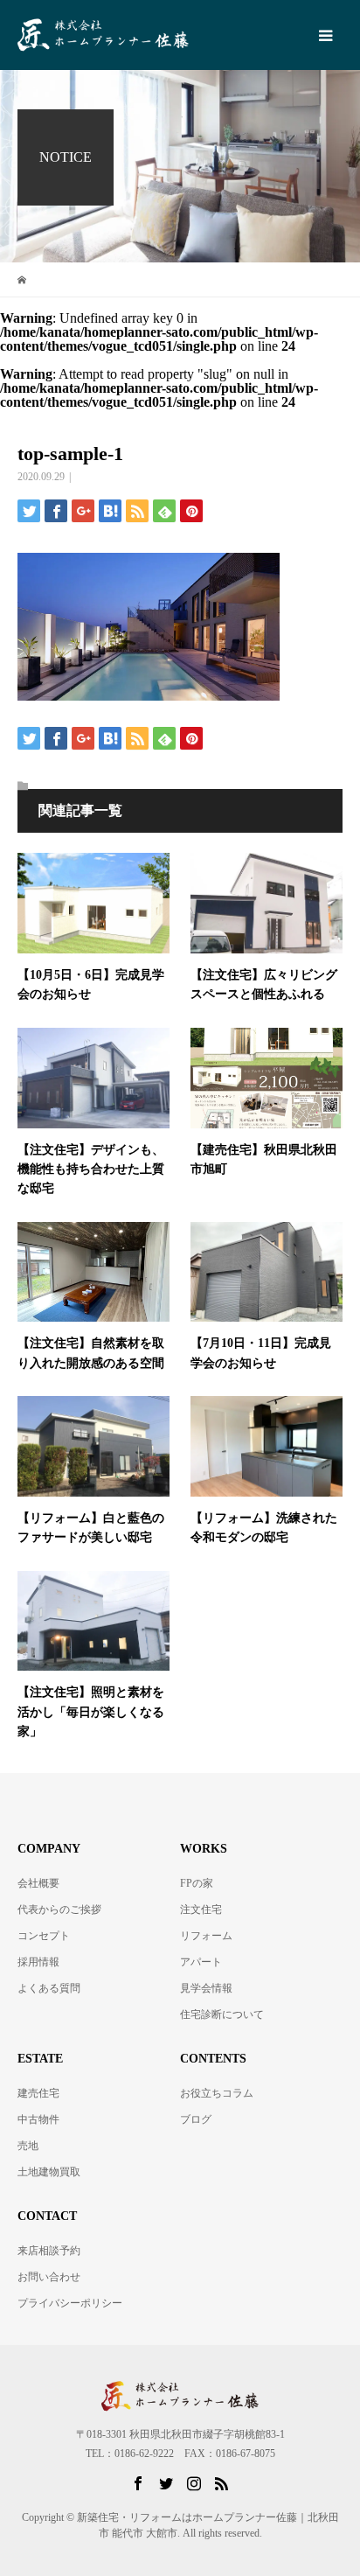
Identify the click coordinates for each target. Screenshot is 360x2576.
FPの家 (197, 1883)
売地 (28, 2146)
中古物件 (38, 2119)
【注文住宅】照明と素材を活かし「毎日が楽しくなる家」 (91, 1712)
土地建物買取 (49, 2172)
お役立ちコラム (217, 2093)
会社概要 (38, 1883)
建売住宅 (38, 2093)
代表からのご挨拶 (59, 1909)
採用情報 (38, 1962)
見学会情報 (206, 1988)
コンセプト (44, 1936)
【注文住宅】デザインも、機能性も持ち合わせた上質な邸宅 (91, 1169)
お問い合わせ (49, 2277)
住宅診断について (222, 2014)
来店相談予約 (49, 2251)
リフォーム (206, 1936)
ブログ (196, 2119)
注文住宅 (201, 1909)
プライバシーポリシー (70, 2303)
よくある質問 (49, 1988)
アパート (201, 1962)
